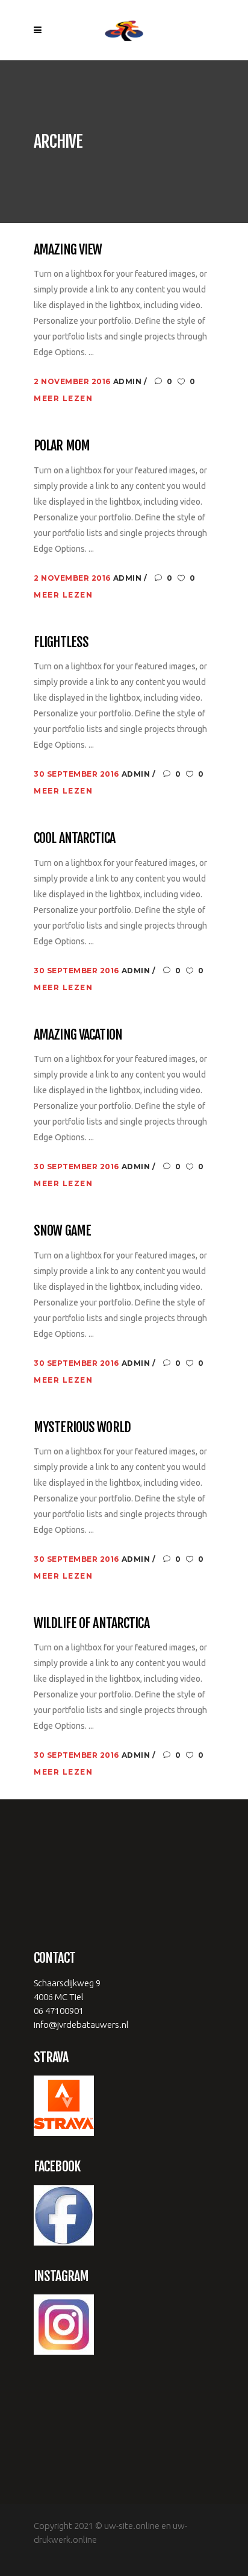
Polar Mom (62, 445)
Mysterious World (82, 1427)
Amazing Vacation (78, 1034)
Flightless (61, 642)
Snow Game (62, 1230)
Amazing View (68, 249)
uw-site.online (132, 2526)
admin (129, 381)
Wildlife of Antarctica (91, 1623)
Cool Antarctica (74, 838)
